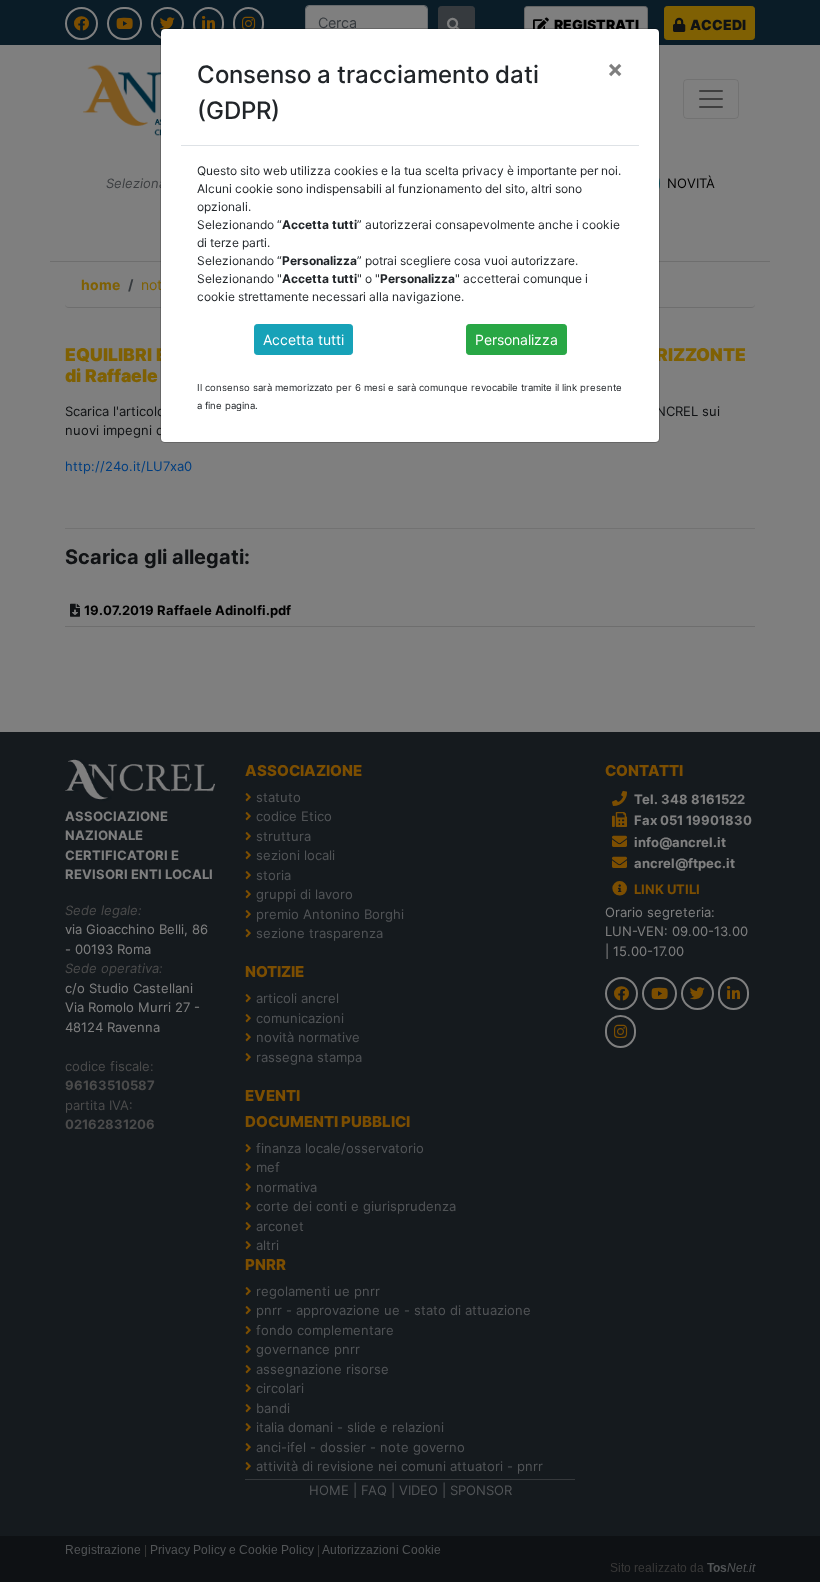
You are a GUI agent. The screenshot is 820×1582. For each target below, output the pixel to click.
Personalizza (516, 339)
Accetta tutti (303, 339)
